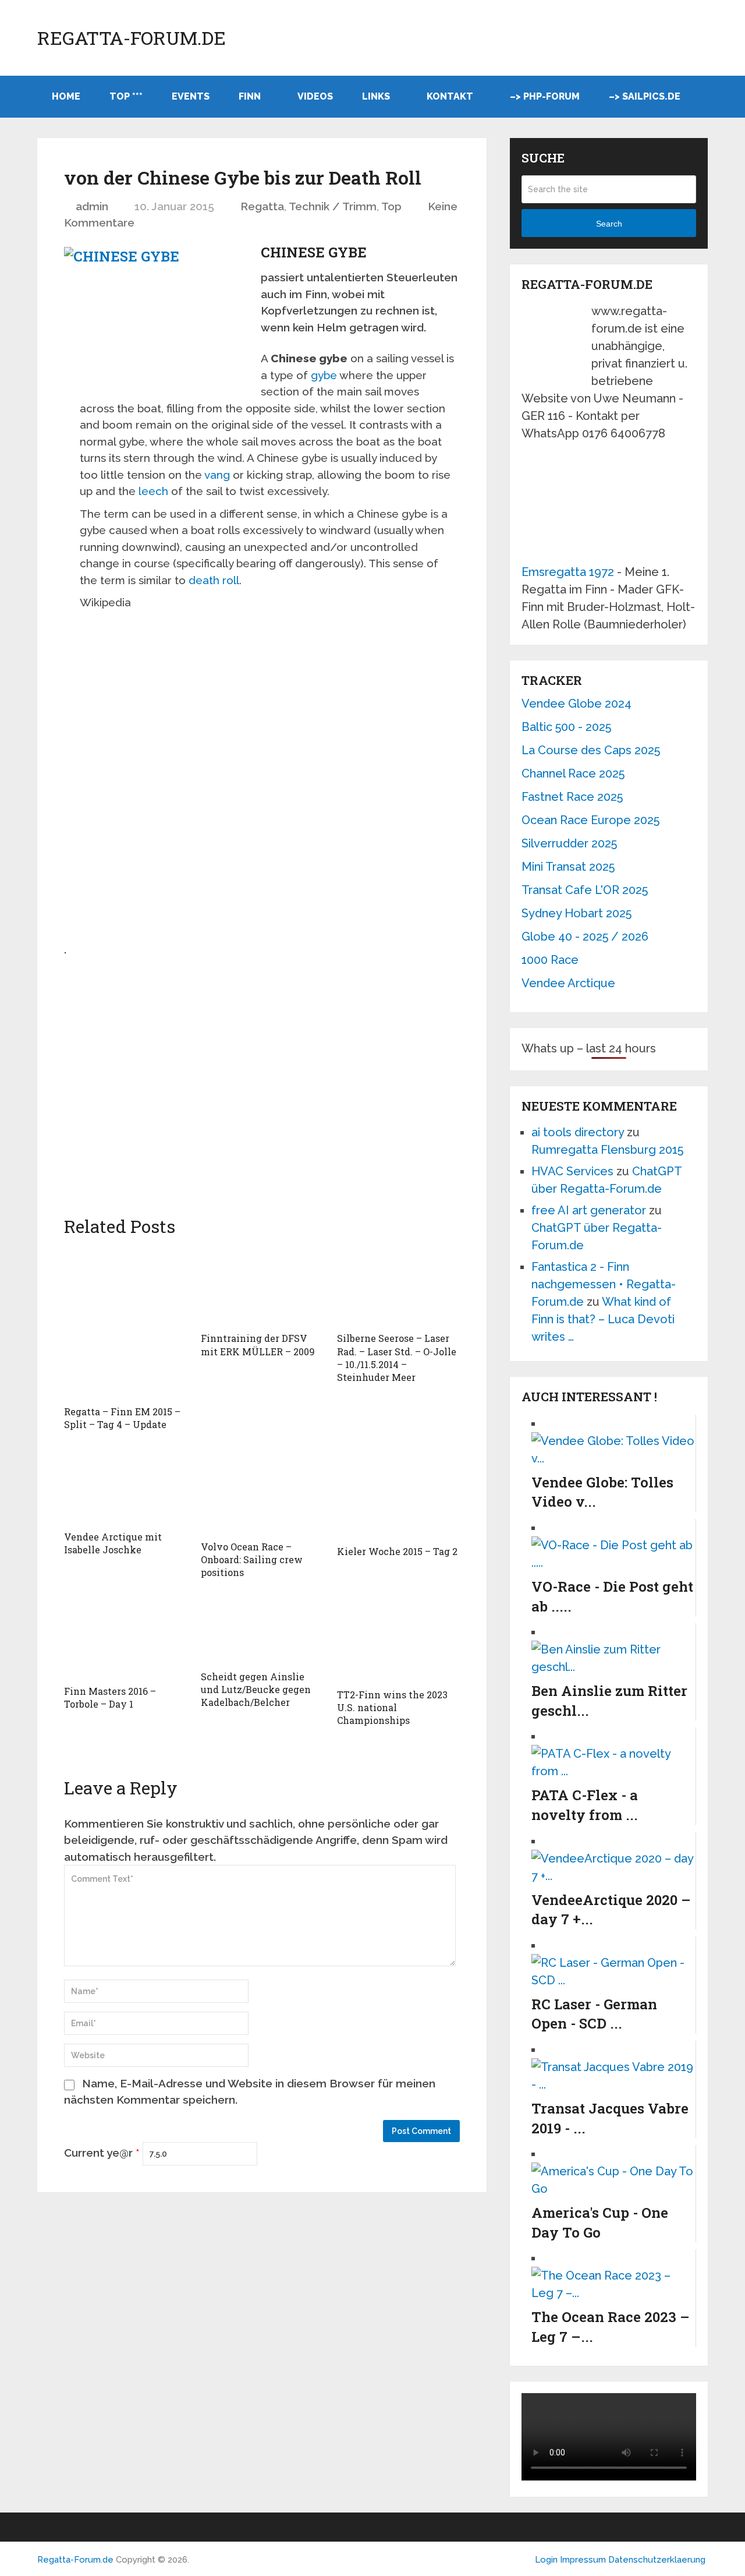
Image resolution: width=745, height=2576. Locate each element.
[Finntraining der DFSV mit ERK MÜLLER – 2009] (262, 1286)
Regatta (262, 206)
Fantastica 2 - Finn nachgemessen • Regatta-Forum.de (604, 1284)
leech (153, 491)
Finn (250, 96)
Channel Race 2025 (573, 773)
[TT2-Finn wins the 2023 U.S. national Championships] (398, 1639)
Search (609, 224)
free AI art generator (589, 1210)
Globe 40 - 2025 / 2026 (585, 937)
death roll (214, 580)
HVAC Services (572, 1171)
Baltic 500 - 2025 (566, 727)
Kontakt (450, 96)
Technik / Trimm (333, 206)
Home (66, 96)
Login (546, 2560)
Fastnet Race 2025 (572, 797)
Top (391, 206)
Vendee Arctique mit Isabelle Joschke (113, 1543)
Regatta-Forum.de (132, 38)
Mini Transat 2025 (568, 867)
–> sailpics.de (645, 96)
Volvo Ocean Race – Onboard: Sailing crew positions (252, 1560)
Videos (315, 96)
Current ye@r (102, 2153)
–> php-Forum (545, 96)
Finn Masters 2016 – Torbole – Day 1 (110, 1697)
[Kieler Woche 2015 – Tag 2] (398, 1493)
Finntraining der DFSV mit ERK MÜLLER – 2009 (258, 1344)
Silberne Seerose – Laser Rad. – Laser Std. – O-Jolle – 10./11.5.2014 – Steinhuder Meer (397, 1358)
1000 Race (550, 960)
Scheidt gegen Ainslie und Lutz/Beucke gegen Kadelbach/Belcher (256, 1690)
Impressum (584, 2560)
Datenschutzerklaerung (657, 2560)
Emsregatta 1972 (568, 572)
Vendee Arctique (568, 983)
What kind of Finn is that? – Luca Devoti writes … (603, 1319)
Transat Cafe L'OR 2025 (585, 890)
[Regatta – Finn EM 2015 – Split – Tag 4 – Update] (125, 1322)
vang (217, 475)
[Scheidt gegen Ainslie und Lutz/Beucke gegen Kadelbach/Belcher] (262, 1630)
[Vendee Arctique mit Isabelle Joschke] (125, 1486)
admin (92, 206)
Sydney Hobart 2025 (577, 913)
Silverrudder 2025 (569, 843)
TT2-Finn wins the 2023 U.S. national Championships (392, 1708)
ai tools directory (578, 1132)
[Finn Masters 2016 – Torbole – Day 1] (125, 1637)
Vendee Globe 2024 (577, 704)
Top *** (126, 96)
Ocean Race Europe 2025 (590, 820)
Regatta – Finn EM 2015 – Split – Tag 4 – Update (122, 1418)
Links (376, 96)
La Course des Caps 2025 (591, 750)
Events (191, 96)
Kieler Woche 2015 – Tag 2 (397, 1551)
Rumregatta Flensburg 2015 (607, 1150)
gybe (324, 375)
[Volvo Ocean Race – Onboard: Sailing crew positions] (262, 1491)
